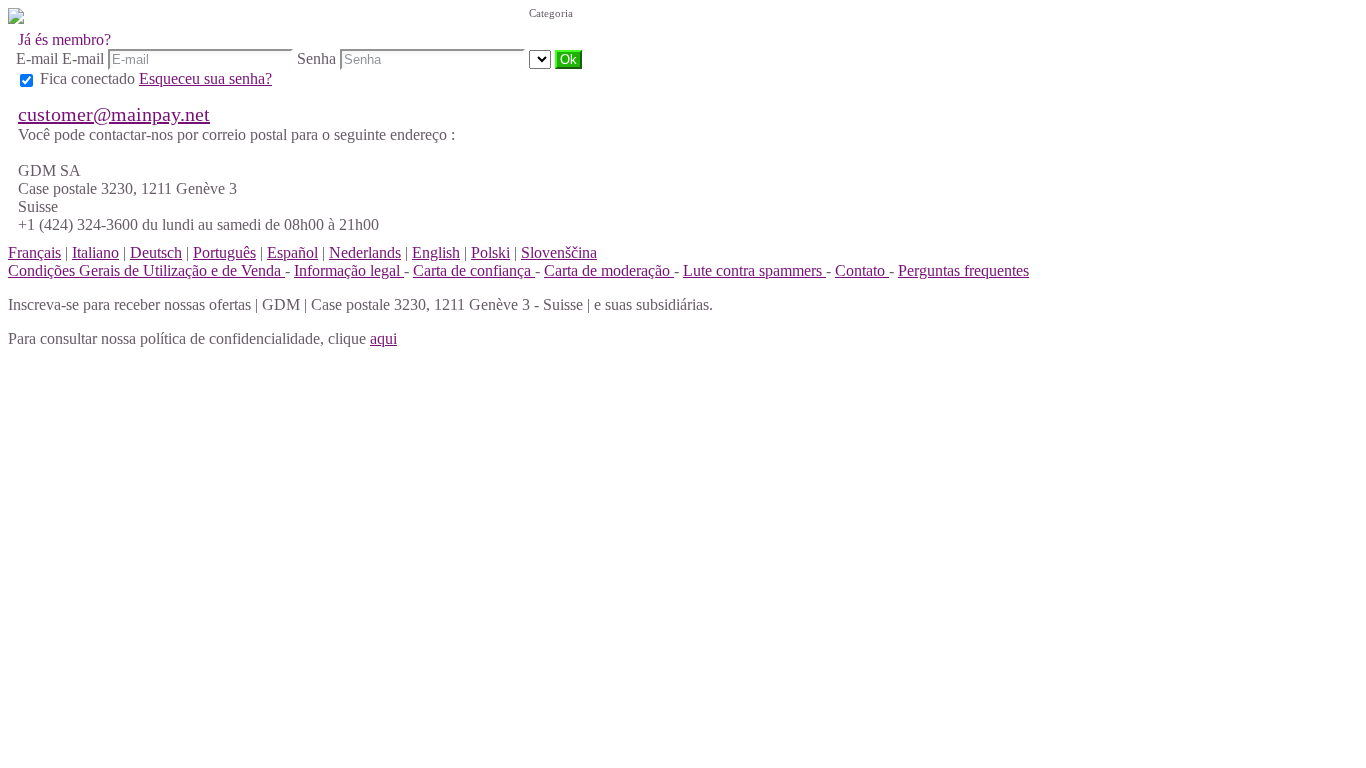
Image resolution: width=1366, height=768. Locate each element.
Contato (862, 270)
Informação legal (349, 270)
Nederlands (365, 252)
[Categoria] (542, 58)
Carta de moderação (609, 270)
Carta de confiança (474, 270)
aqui (383, 338)
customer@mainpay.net (114, 114)
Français (34, 252)
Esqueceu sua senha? (205, 78)
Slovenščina (559, 252)
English (436, 252)
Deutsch (156, 252)
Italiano (95, 252)
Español (292, 252)
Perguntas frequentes (963, 270)
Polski (490, 252)
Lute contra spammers (754, 270)
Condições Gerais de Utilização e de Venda (146, 270)
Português (224, 252)
